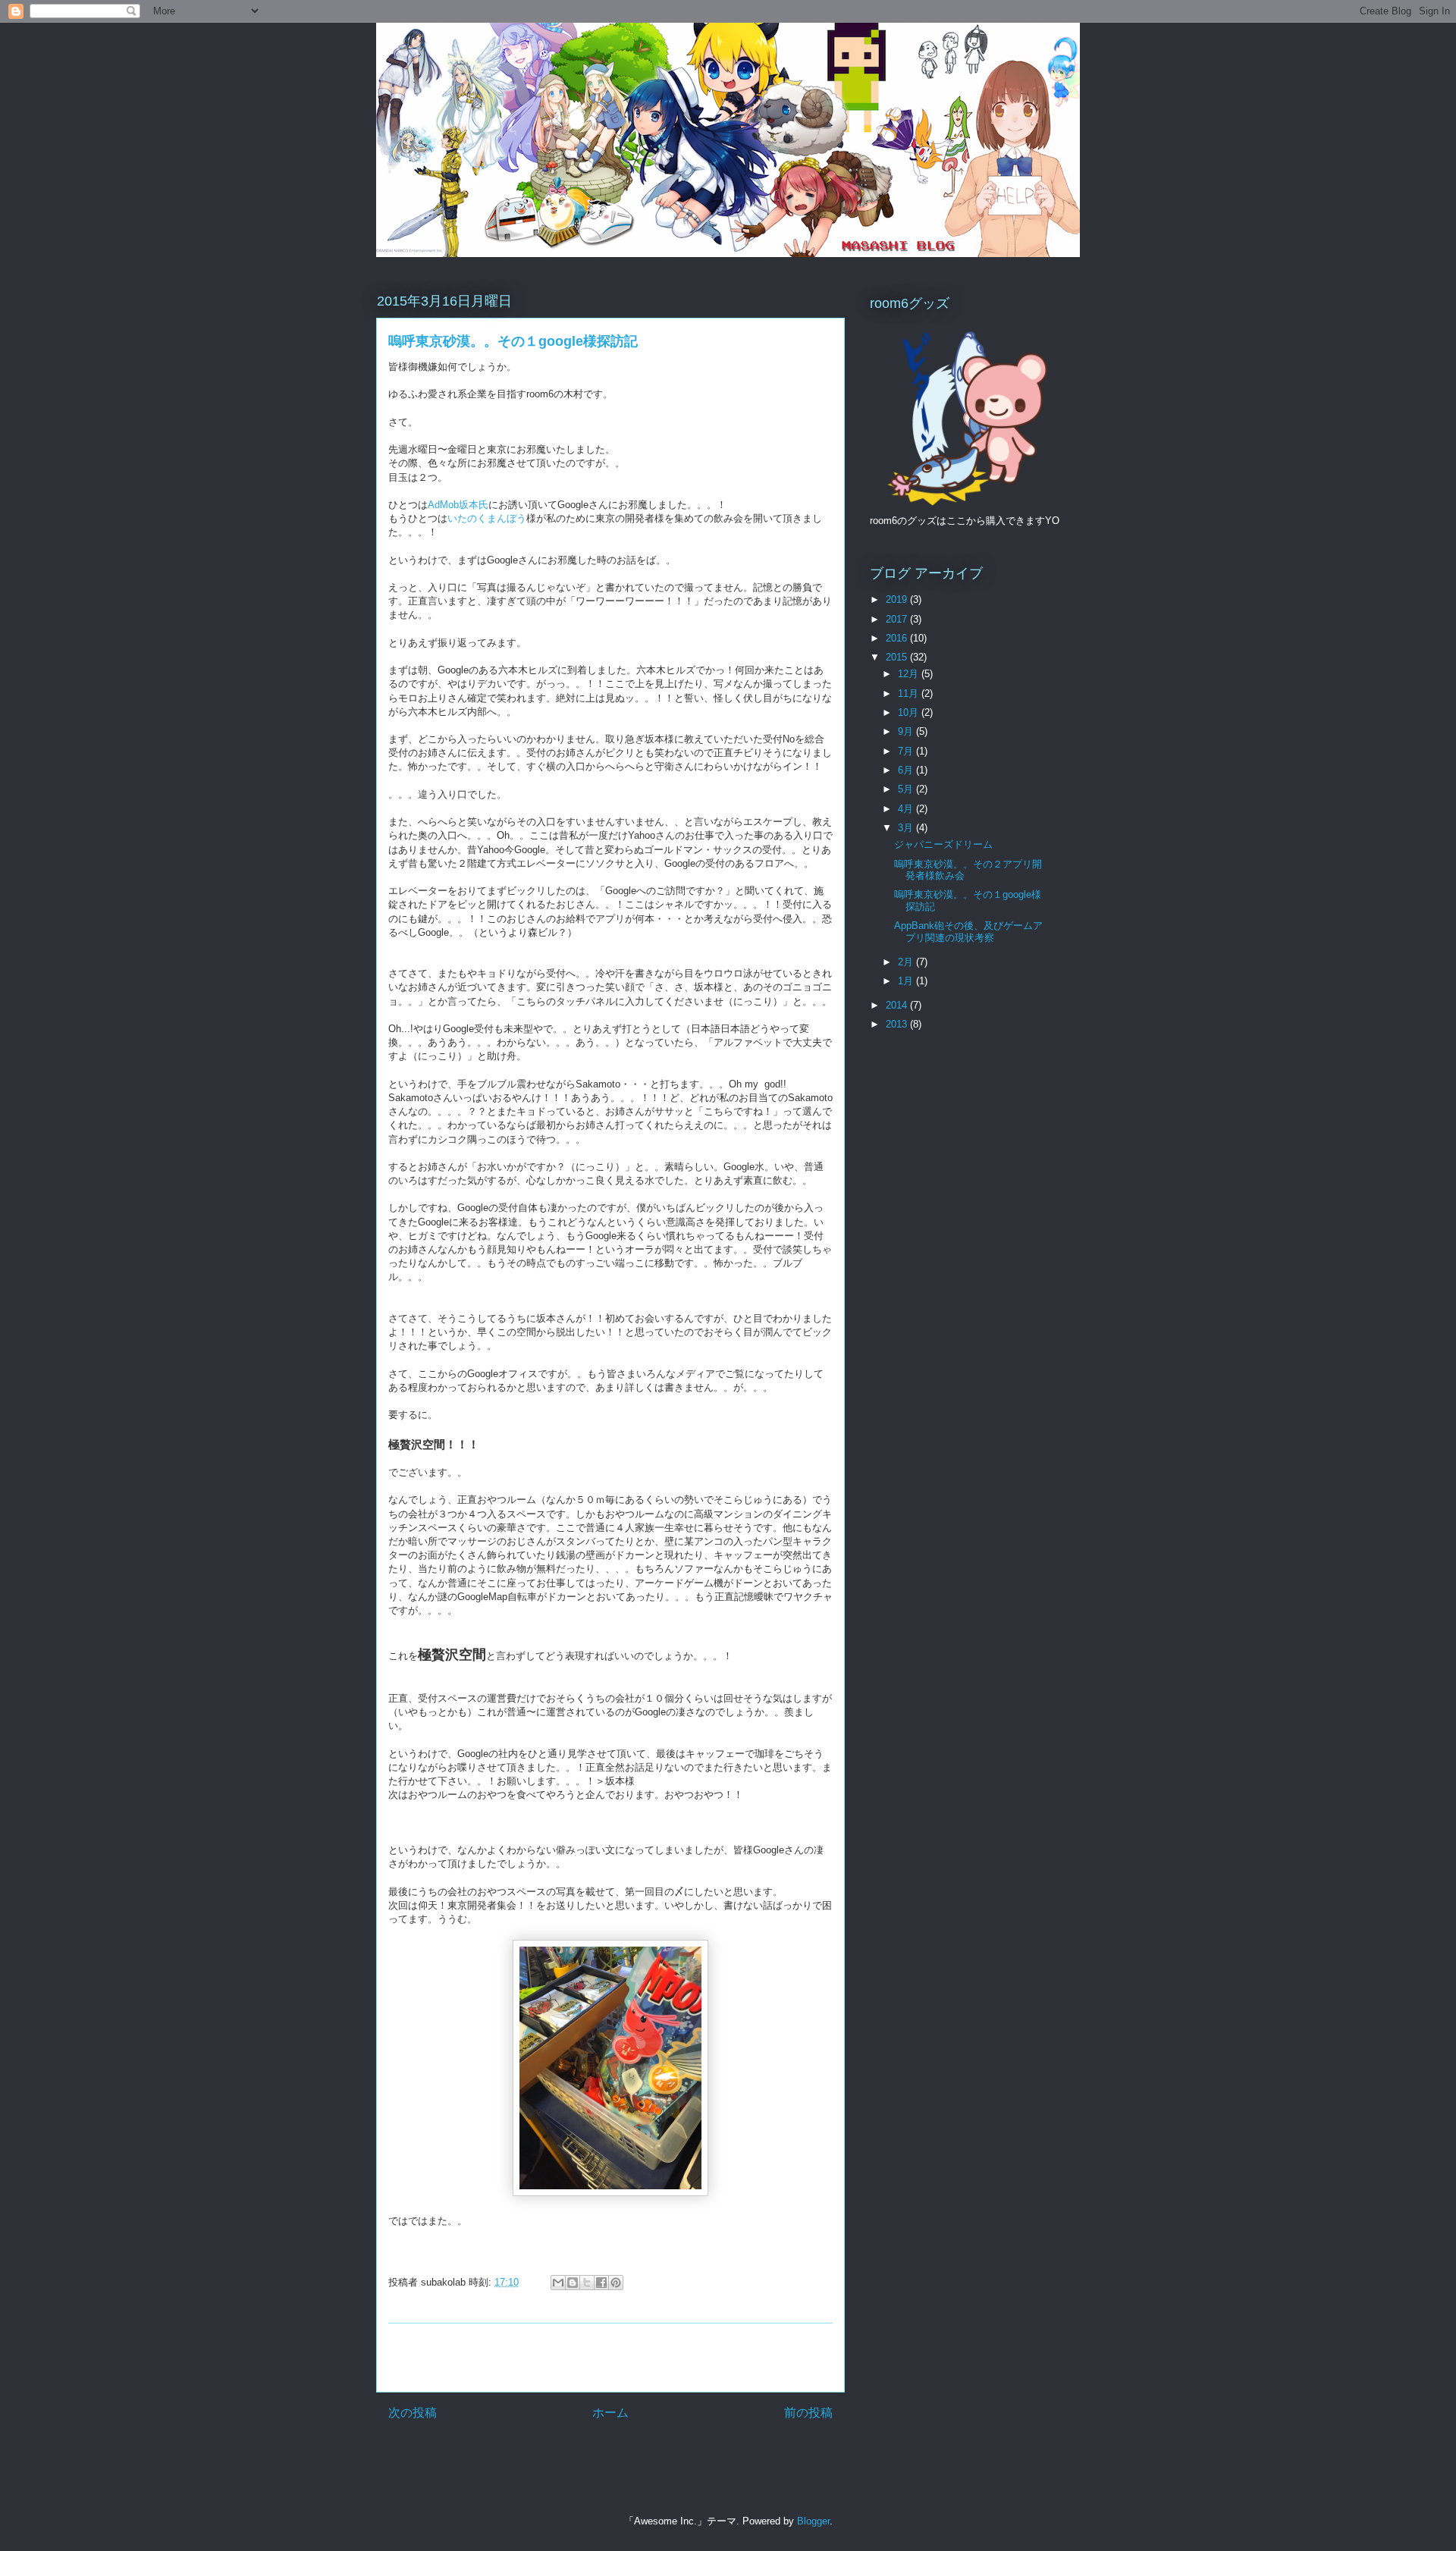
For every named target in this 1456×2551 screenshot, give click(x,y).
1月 (907, 981)
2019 (898, 599)
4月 (907, 809)
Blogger (813, 2521)
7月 (907, 751)
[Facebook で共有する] (601, 2283)
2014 (898, 1005)
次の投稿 (413, 2413)
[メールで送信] (558, 2283)
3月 (907, 828)
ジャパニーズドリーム (943, 844)
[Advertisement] (610, 2358)
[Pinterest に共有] (616, 2283)
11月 (910, 693)
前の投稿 (808, 2413)
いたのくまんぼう (487, 518)
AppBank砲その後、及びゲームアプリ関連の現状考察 (968, 932)
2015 (898, 657)
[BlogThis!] (573, 2283)
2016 (898, 638)
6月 (907, 770)
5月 (907, 789)
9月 (907, 731)
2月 (907, 962)
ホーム (610, 2413)
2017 (898, 619)
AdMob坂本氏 (458, 505)
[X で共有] (587, 2283)
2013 (898, 1024)
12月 (910, 674)
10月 (910, 712)
